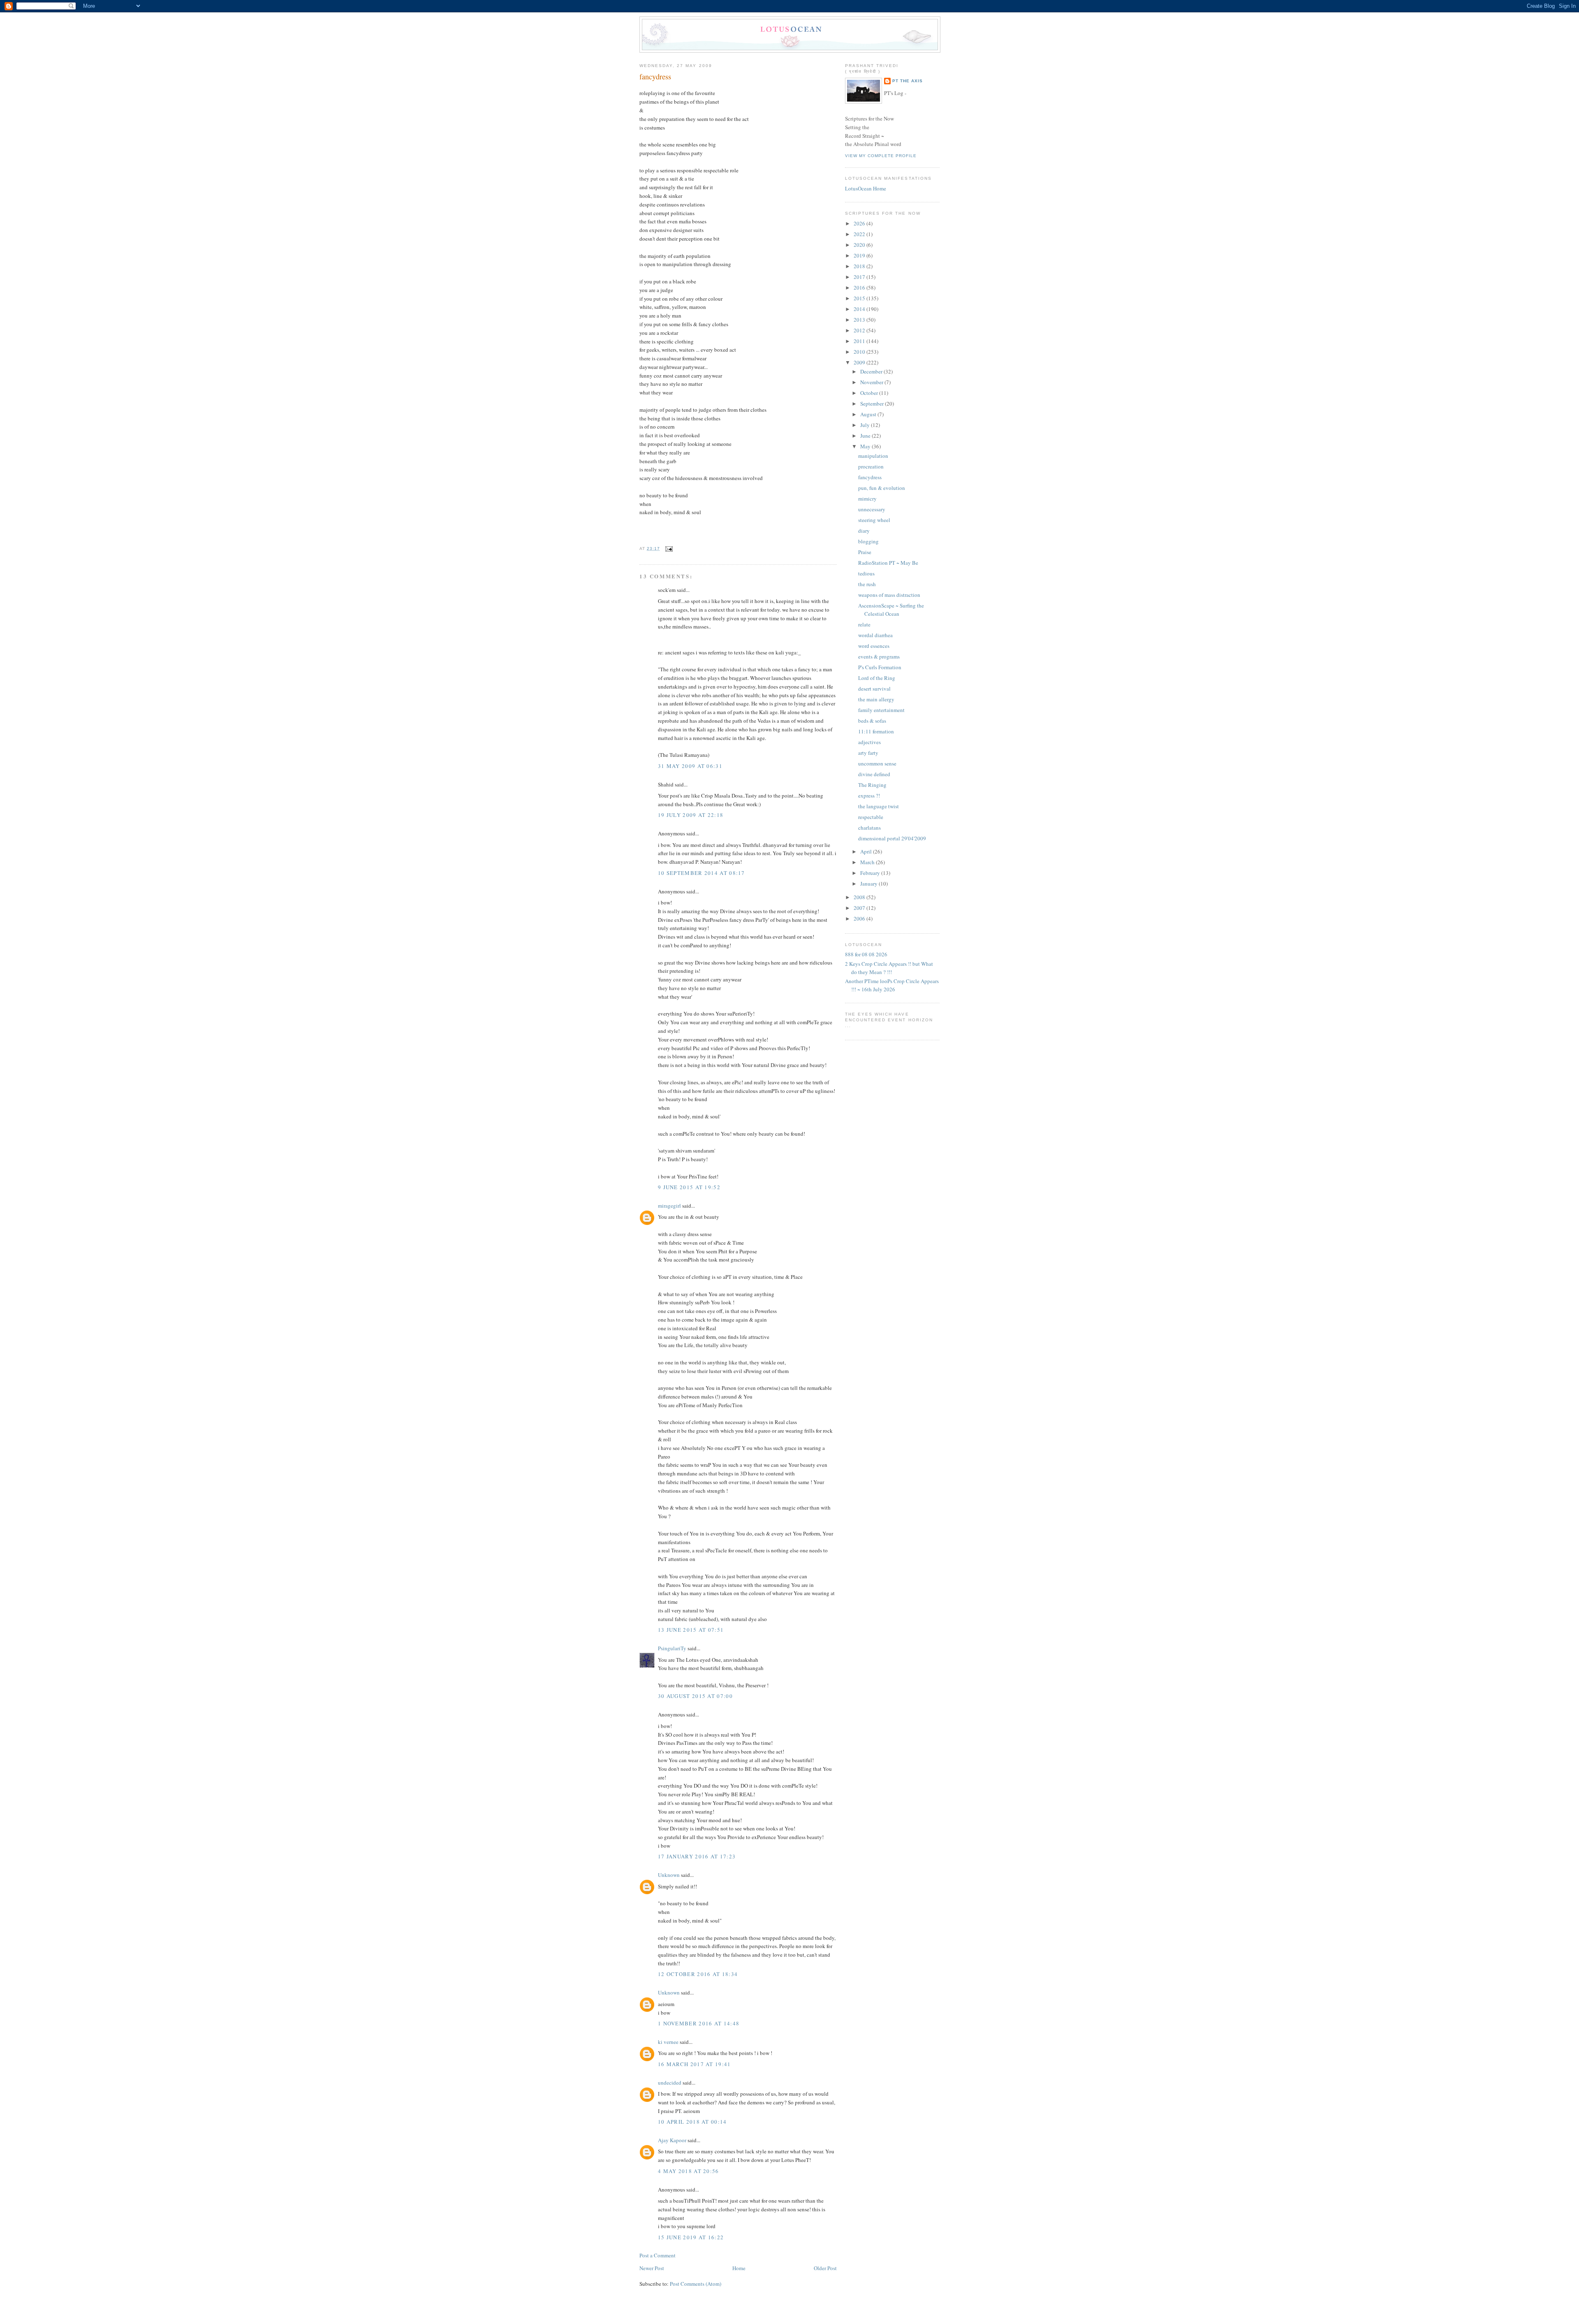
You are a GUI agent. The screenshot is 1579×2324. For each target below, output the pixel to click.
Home (739, 2268)
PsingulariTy (672, 1648)
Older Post (825, 2268)
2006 (860, 918)
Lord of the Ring (877, 678)
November (872, 382)
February (871, 873)
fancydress (655, 77)
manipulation (873, 456)
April (867, 851)
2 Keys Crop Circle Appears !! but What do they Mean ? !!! (889, 968)
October (870, 393)
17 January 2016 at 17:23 (697, 1856)
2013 (860, 320)
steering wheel (874, 520)
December (872, 371)
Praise (865, 552)
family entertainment (881, 710)
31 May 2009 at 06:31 (690, 766)
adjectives (869, 742)
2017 (860, 277)
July (866, 425)
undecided (670, 2083)
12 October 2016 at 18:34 (698, 1974)
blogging (868, 541)
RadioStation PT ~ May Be (888, 563)
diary (864, 531)
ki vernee (668, 2042)
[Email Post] (668, 549)
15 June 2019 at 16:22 (691, 2237)
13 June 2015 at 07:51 (691, 1630)
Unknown (669, 1875)
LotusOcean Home (866, 188)
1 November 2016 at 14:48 (699, 2023)
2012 (860, 330)
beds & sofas (872, 721)
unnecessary (872, 509)
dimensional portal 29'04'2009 (892, 838)
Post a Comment (658, 2255)
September (873, 404)
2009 (860, 362)
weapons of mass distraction (889, 595)
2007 (860, 908)
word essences (874, 646)
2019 (860, 255)
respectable (871, 817)
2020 (860, 245)
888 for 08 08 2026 (866, 954)
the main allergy (876, 699)
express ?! (869, 796)
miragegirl (669, 1206)
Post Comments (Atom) (696, 2284)
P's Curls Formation (880, 667)
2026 (860, 223)
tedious (866, 573)
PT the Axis (908, 81)
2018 (860, 266)
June (866, 436)
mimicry (867, 499)
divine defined (874, 774)
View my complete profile (881, 156)
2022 (860, 234)
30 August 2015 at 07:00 (695, 1696)
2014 (860, 309)
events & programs (879, 656)
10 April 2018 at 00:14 (692, 2122)
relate (864, 624)
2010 (860, 352)
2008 (860, 897)
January (869, 884)
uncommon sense (877, 763)
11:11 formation (876, 731)
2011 (860, 341)
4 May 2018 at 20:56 (689, 2171)
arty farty (868, 753)
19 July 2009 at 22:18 (691, 815)
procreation (871, 466)
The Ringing (872, 785)
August (869, 414)
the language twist (879, 806)
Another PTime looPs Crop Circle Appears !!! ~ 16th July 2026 (892, 985)
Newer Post (652, 2268)
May (866, 446)
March (868, 862)
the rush (867, 584)
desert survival (874, 689)
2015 (860, 298)
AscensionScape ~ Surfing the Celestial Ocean (891, 610)
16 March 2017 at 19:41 (695, 2064)
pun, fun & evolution (882, 488)
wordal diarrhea (875, 635)
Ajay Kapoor (672, 2140)
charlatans (869, 828)
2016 (860, 288)
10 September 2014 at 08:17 (702, 873)
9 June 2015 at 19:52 (689, 1187)
